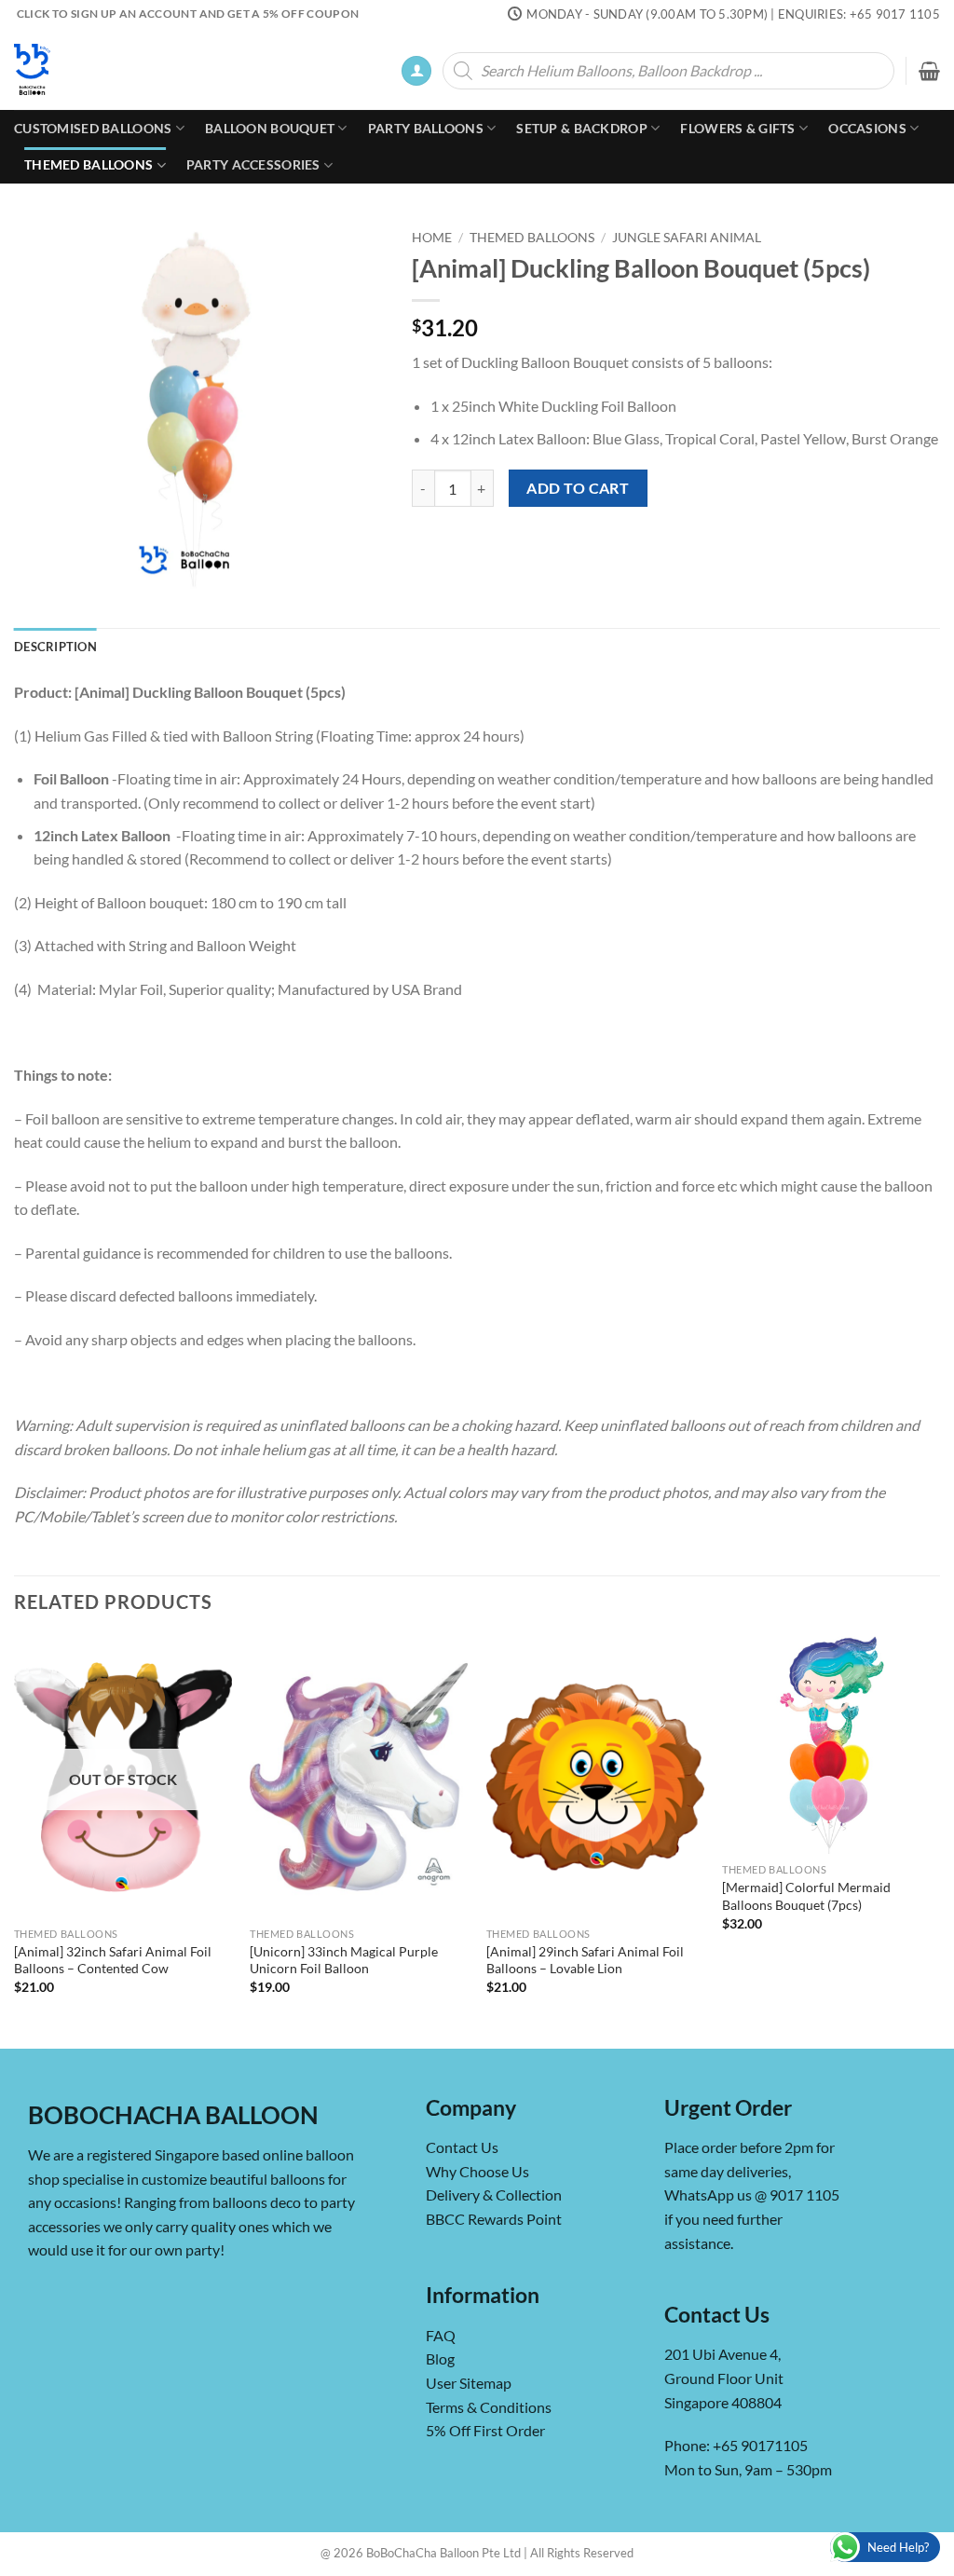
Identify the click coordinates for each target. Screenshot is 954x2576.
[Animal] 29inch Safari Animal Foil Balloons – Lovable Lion (585, 1960)
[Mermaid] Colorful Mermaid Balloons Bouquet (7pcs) (806, 1896)
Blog (440, 2358)
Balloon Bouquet (270, 128)
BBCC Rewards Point (494, 2219)
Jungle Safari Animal (687, 238)
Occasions (867, 128)
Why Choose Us (477, 2171)
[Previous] (15, 1840)
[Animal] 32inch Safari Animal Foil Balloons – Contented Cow (113, 1960)
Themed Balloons (89, 164)
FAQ (441, 2334)
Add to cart (578, 488)
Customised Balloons (93, 128)
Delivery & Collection (494, 2194)
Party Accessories (253, 164)
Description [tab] (55, 647)
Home (432, 238)
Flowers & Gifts (737, 128)
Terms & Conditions (489, 2406)
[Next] (939, 1840)
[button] (416, 71)
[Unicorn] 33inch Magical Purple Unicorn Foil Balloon (344, 1960)
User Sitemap (469, 2383)
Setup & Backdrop (582, 128)
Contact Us (462, 2147)
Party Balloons (426, 128)
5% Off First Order (485, 2430)
